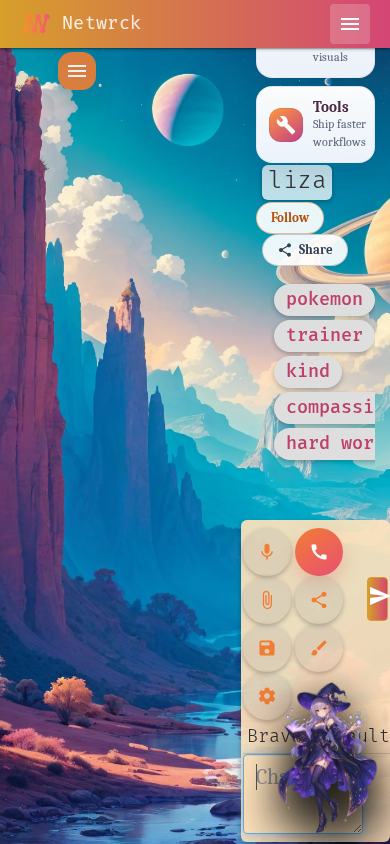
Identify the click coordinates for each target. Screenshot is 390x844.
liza (297, 180)
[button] (77, 71)
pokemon (324, 299)
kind (308, 371)
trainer (324, 335)
